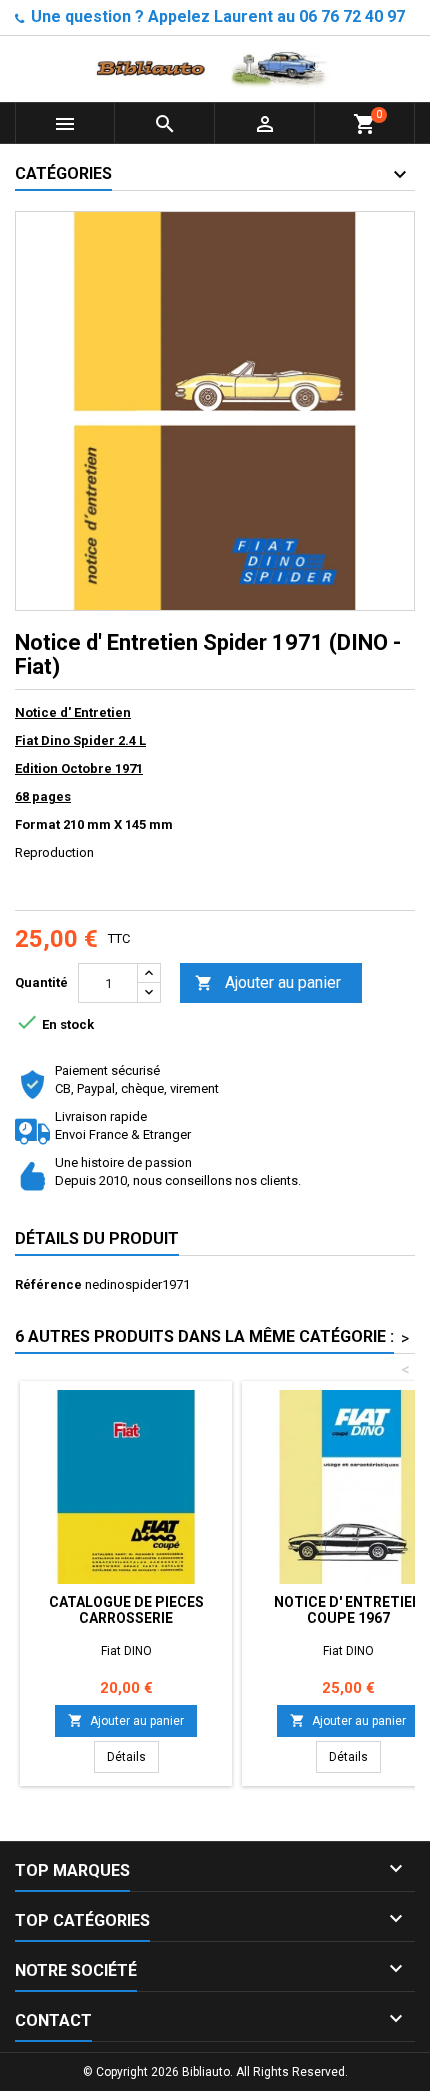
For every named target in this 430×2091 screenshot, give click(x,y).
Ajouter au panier (268, 982)
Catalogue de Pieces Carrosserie (126, 1610)
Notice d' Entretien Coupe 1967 (348, 1610)
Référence (48, 1284)
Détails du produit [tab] (97, 1238)
